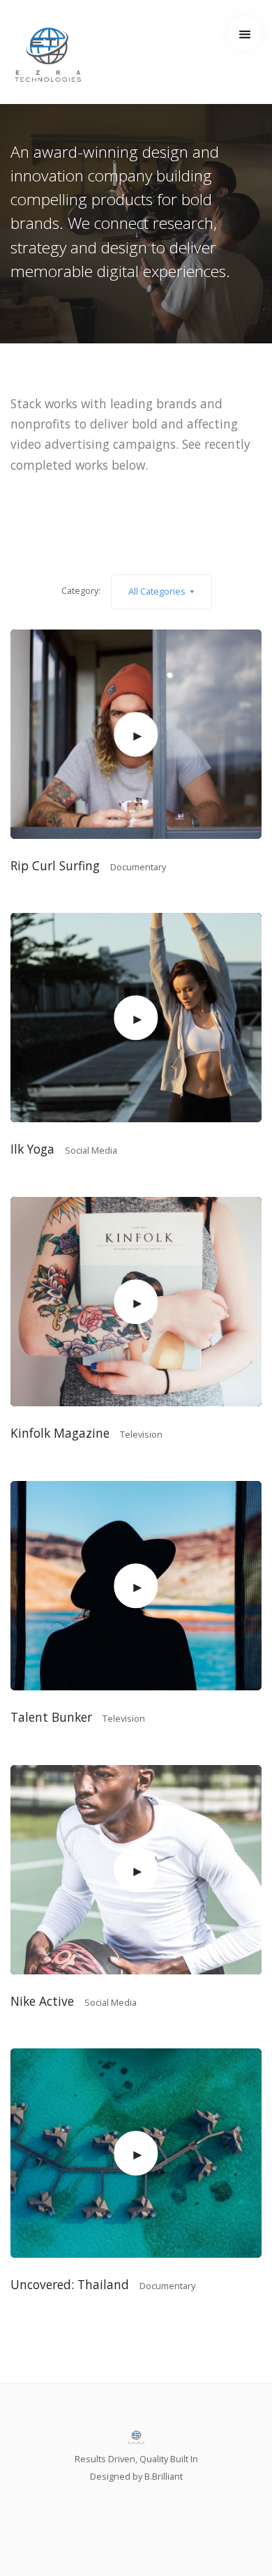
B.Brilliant (164, 2476)
